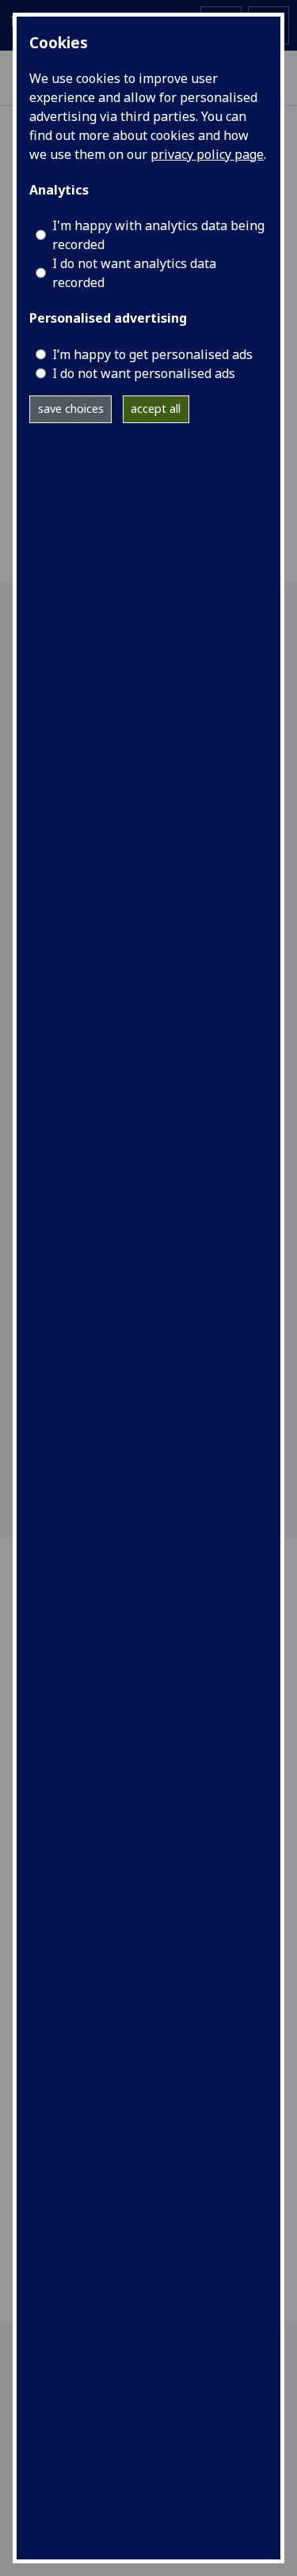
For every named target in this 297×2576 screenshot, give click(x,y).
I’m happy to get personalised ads (152, 354)
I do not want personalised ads (144, 373)
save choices (71, 409)
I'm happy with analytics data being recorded (158, 235)
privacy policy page (207, 154)
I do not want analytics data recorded (134, 273)
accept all (156, 409)
